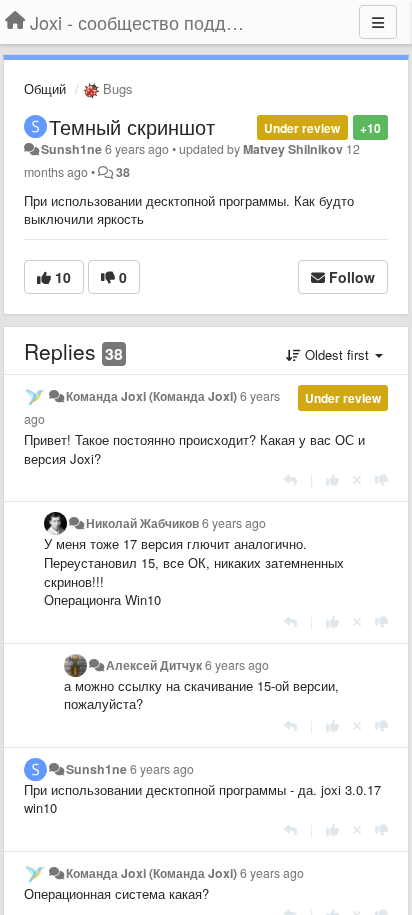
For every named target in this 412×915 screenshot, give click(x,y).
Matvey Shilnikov (293, 149)
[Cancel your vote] (357, 479)
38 (123, 172)
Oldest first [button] (337, 354)
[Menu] (378, 22)
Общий (45, 88)
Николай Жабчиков (142, 523)
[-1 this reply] (381, 479)
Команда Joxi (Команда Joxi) (151, 396)
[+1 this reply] (332, 479)
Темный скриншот (132, 126)
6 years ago (234, 523)
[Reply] (290, 479)
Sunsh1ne (71, 149)
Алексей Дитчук (154, 665)
